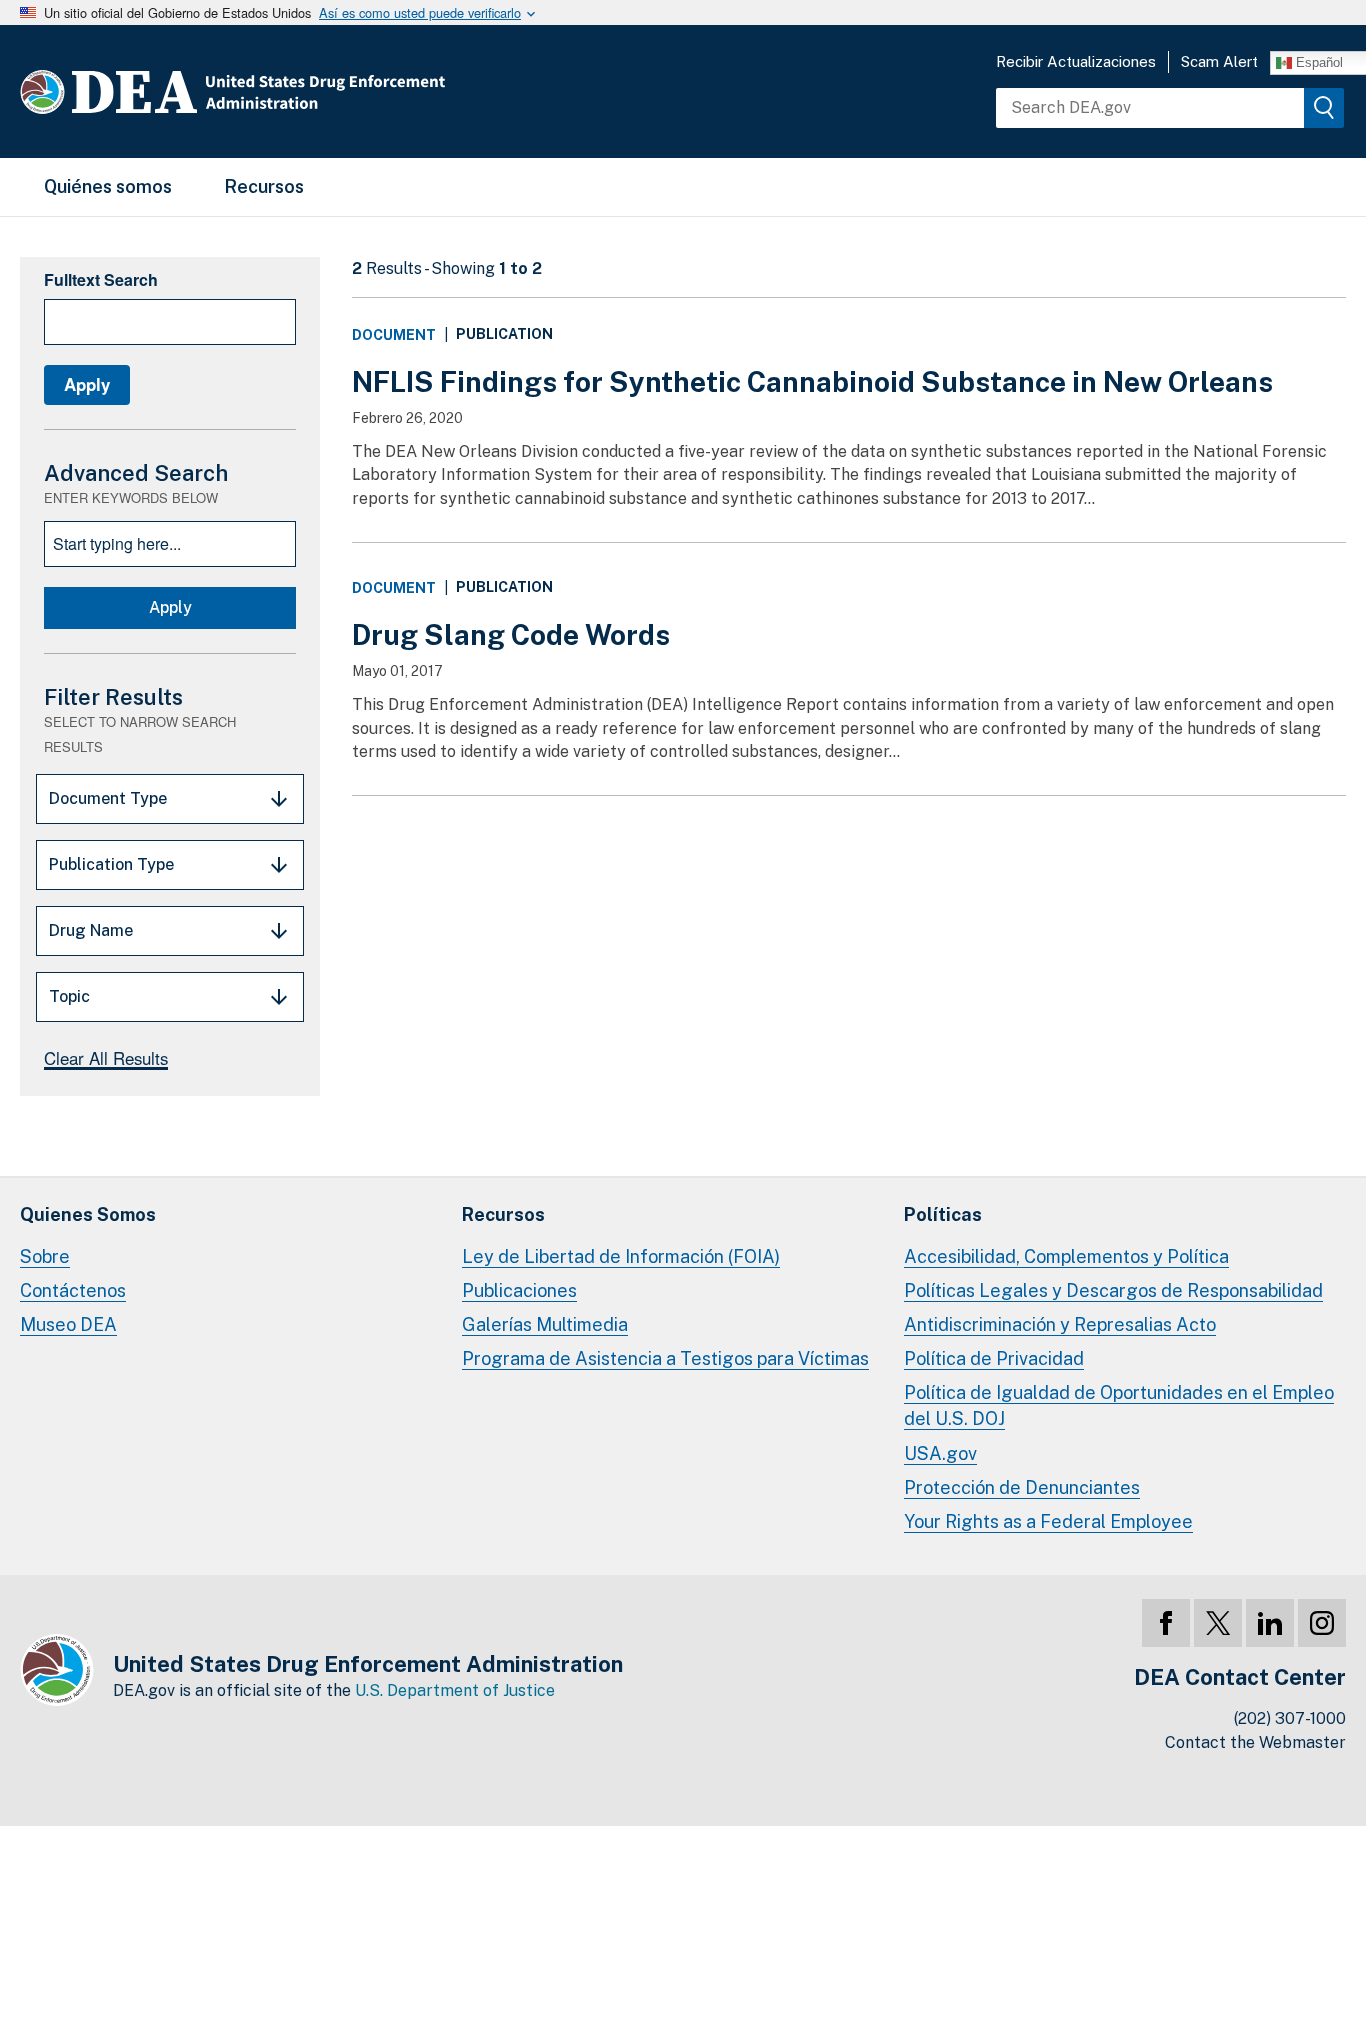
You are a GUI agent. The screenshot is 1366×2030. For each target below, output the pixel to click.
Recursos (264, 186)
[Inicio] (292, 91)
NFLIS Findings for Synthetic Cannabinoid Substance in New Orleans (812, 381)
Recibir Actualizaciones (1076, 61)
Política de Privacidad (994, 1358)
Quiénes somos (108, 186)
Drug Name (91, 930)
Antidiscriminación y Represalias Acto (1060, 1324)
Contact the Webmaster (1255, 1742)
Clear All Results (106, 1058)
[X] (1218, 1623)
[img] (1324, 108)
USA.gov (940, 1453)
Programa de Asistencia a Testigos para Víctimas (665, 1358)
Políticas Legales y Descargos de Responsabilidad (1113, 1290)
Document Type (108, 798)
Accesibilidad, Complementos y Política (1066, 1256)
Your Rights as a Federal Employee (1048, 1521)
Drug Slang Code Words (511, 634)
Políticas (943, 1214)
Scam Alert (1219, 61)
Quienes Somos (88, 1214)
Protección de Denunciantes (1022, 1487)
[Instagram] (1322, 1623)
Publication (504, 334)
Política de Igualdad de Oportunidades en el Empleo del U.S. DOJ (1119, 1405)
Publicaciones (519, 1290)
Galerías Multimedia (545, 1324)
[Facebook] (1166, 1623)
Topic (69, 996)
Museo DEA (68, 1324)
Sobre (45, 1256)
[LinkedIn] (1270, 1623)
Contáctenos (73, 1290)
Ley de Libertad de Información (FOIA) (621, 1256)
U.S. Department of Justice (455, 1690)
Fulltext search (101, 279)
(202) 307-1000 (1290, 1718)
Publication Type (111, 864)
